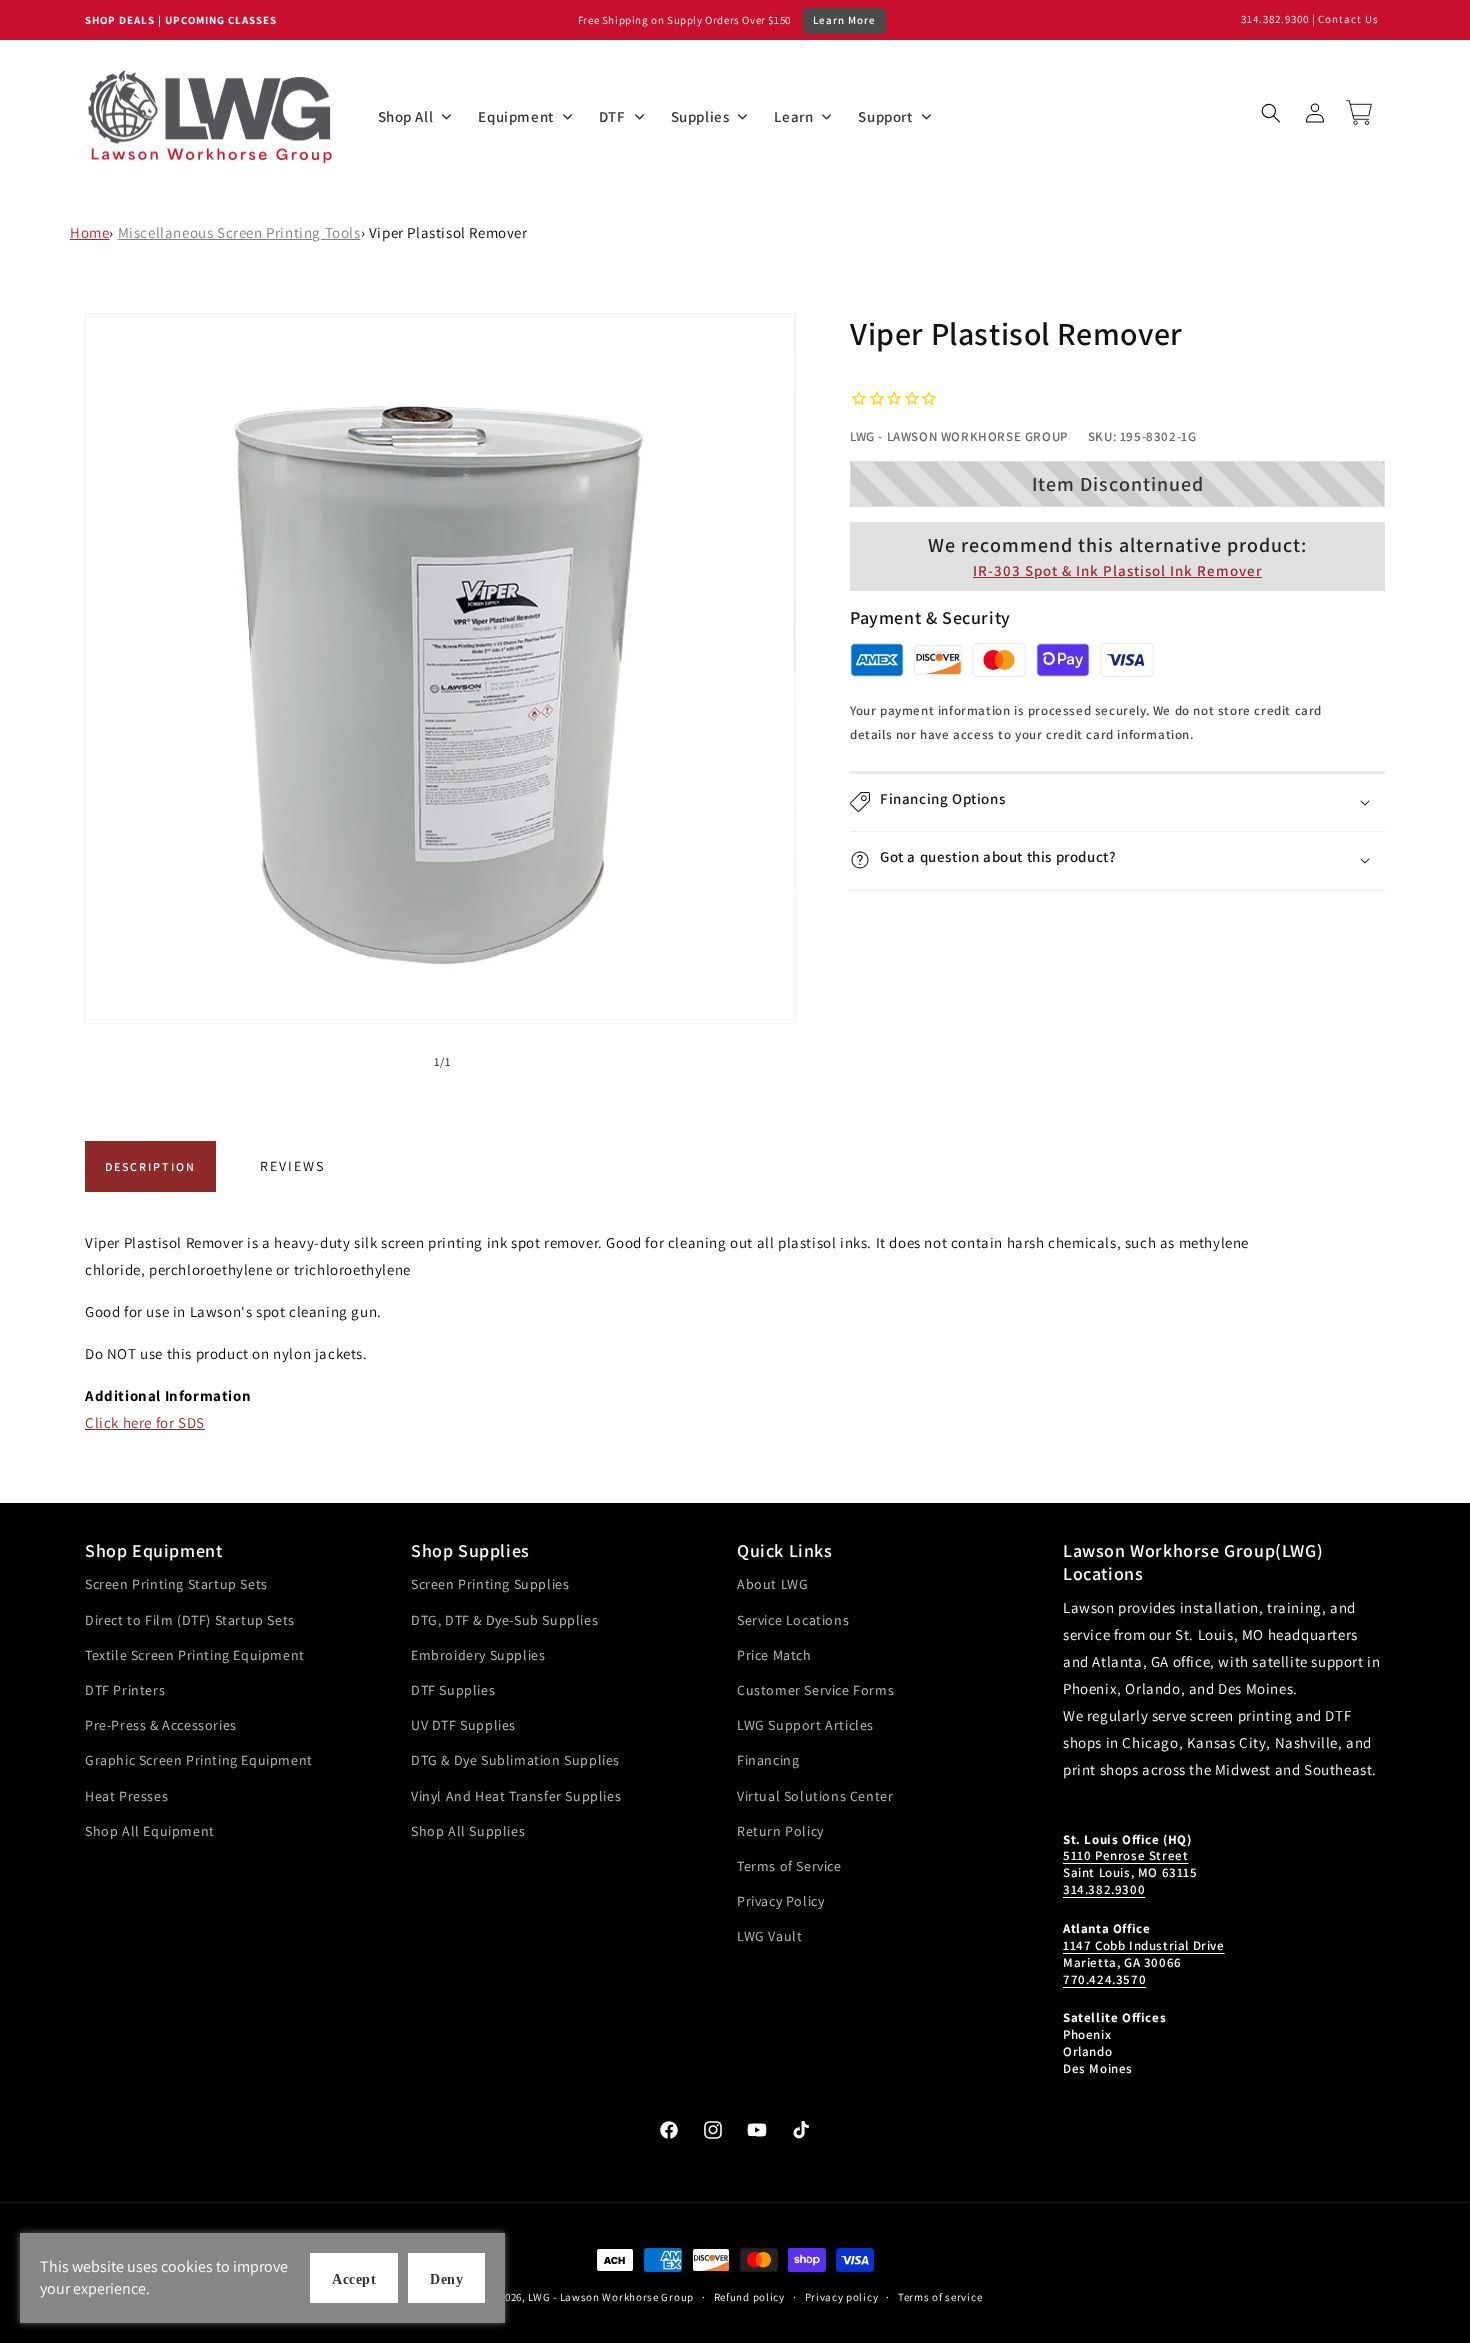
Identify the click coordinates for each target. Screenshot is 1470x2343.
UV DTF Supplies (463, 1725)
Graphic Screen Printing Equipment (199, 1760)
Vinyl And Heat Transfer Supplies (516, 1796)
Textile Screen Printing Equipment (195, 1655)
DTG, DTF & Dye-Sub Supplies (504, 1620)
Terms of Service (789, 1866)
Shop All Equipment (150, 1831)
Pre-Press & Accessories (161, 1725)
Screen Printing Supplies (490, 1584)
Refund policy (749, 2297)
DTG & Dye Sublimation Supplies (515, 1760)
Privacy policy (842, 2297)
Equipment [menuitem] (515, 116)
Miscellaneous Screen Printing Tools (239, 232)
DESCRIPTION (150, 1166)
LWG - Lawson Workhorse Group (611, 2297)
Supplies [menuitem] (700, 116)
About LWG (772, 1584)
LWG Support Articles (805, 1725)
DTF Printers (125, 1690)
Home (89, 232)
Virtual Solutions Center (815, 1796)
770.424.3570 (1104, 1979)
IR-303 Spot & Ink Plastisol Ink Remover (1117, 569)
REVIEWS (292, 1166)
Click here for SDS (145, 1422)
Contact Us (1348, 19)
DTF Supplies (453, 1690)
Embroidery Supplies (478, 1655)
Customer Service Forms (815, 1690)
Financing (768, 1760)
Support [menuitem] (885, 116)
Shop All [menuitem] (406, 116)
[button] (1271, 113)
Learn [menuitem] (793, 116)
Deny (446, 2279)
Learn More (844, 20)
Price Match (774, 1655)
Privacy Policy (780, 1901)
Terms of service (940, 2297)
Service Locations (793, 1620)
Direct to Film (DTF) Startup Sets (190, 1620)
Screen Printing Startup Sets (176, 1584)
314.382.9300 (1275, 19)
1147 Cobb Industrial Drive (1144, 1945)
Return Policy (780, 1831)
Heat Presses (126, 1796)
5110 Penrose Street (1125, 1855)
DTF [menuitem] (612, 116)
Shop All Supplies (468, 1831)
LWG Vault (769, 1936)
